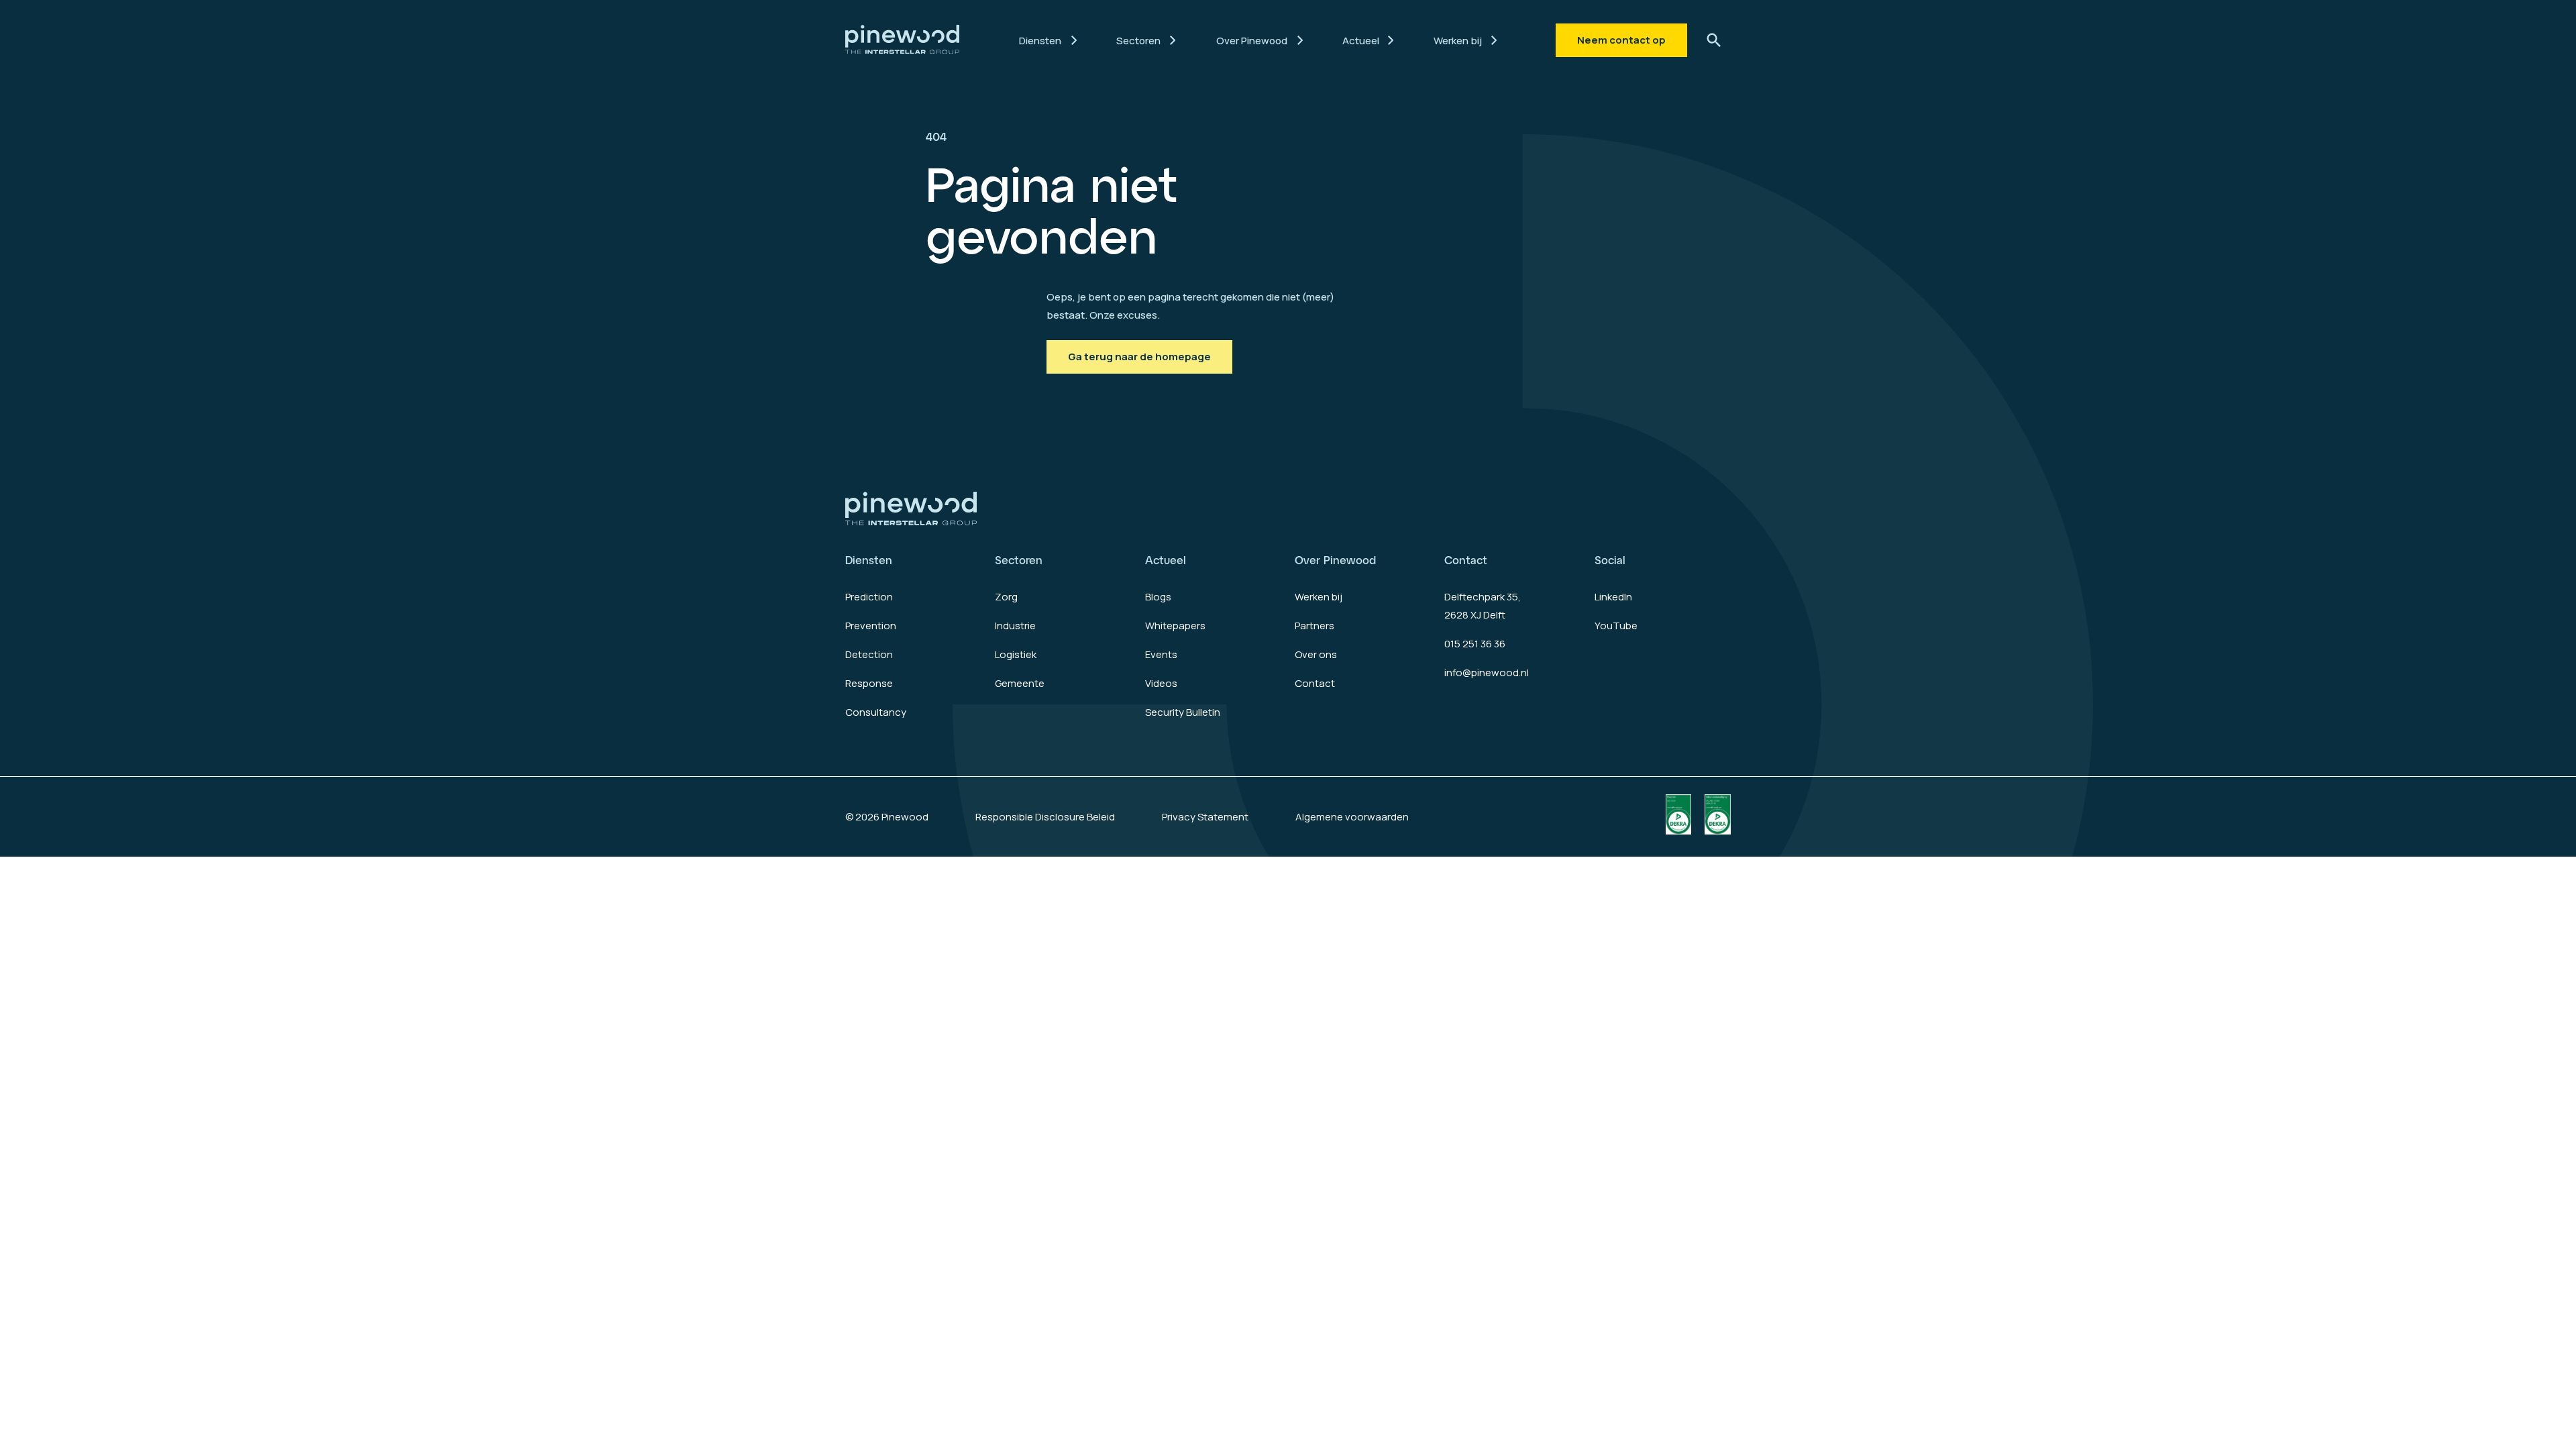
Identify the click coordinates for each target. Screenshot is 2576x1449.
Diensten (869, 560)
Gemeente (1020, 683)
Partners (1314, 626)
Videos (1161, 683)
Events (1161, 654)
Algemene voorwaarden (1352, 817)
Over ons (1316, 654)
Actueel (1166, 560)
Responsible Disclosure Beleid (1045, 817)
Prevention (871, 626)
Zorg (1006, 597)
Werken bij (1319, 597)
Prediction (869, 597)
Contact (1315, 683)
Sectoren (1019, 560)
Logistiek (1016, 654)
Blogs (1158, 597)
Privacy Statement (1205, 817)
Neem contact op (1621, 40)
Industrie (1015, 626)
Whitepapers (1175, 626)
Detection (869, 654)
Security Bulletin (1183, 712)
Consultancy (876, 712)
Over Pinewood (1335, 560)
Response (869, 683)
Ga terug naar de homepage (1139, 357)
